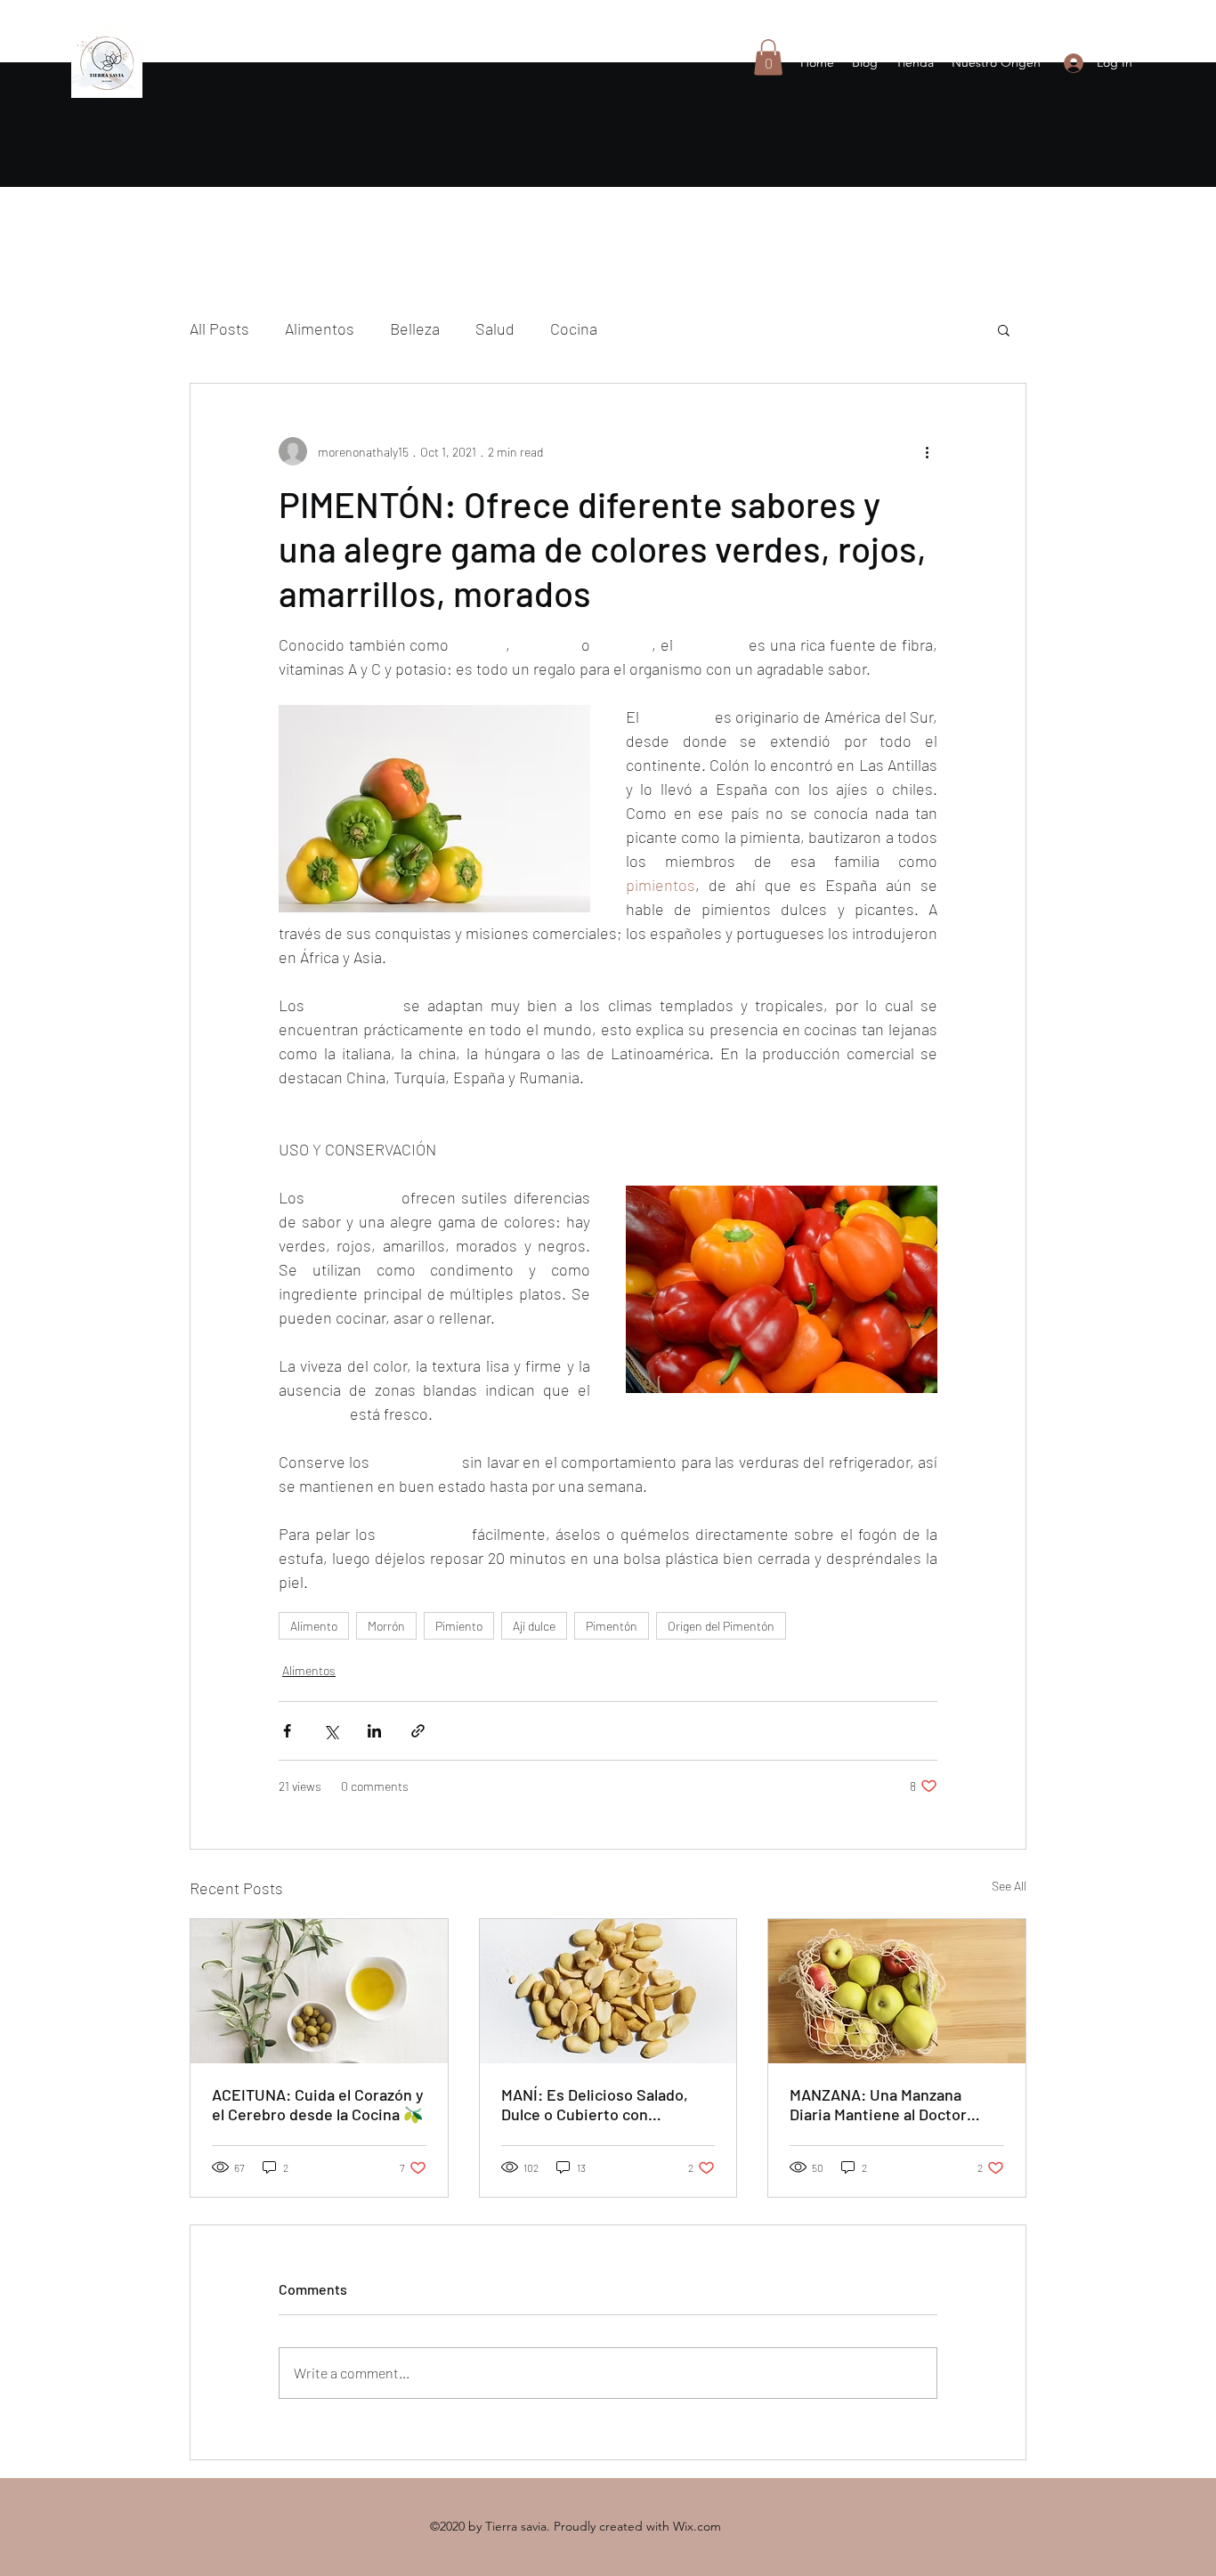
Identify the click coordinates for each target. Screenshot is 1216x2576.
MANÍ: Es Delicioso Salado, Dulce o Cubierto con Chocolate (595, 2104)
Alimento (314, 1626)
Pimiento (459, 1626)
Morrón (386, 1626)
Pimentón (612, 1626)
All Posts (219, 328)
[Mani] (608, 1991)
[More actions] (927, 451)
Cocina (574, 328)
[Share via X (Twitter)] (331, 1731)
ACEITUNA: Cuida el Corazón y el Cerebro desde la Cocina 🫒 (318, 2104)
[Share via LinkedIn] (374, 1731)
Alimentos (320, 328)
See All (1009, 1886)
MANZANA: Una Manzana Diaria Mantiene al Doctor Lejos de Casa (878, 2104)
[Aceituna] (319, 1991)
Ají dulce (534, 1626)
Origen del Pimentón (721, 1626)
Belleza (415, 328)
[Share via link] (418, 1731)
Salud (495, 328)
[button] (768, 57)
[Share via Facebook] (287, 1731)
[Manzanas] (897, 1991)
